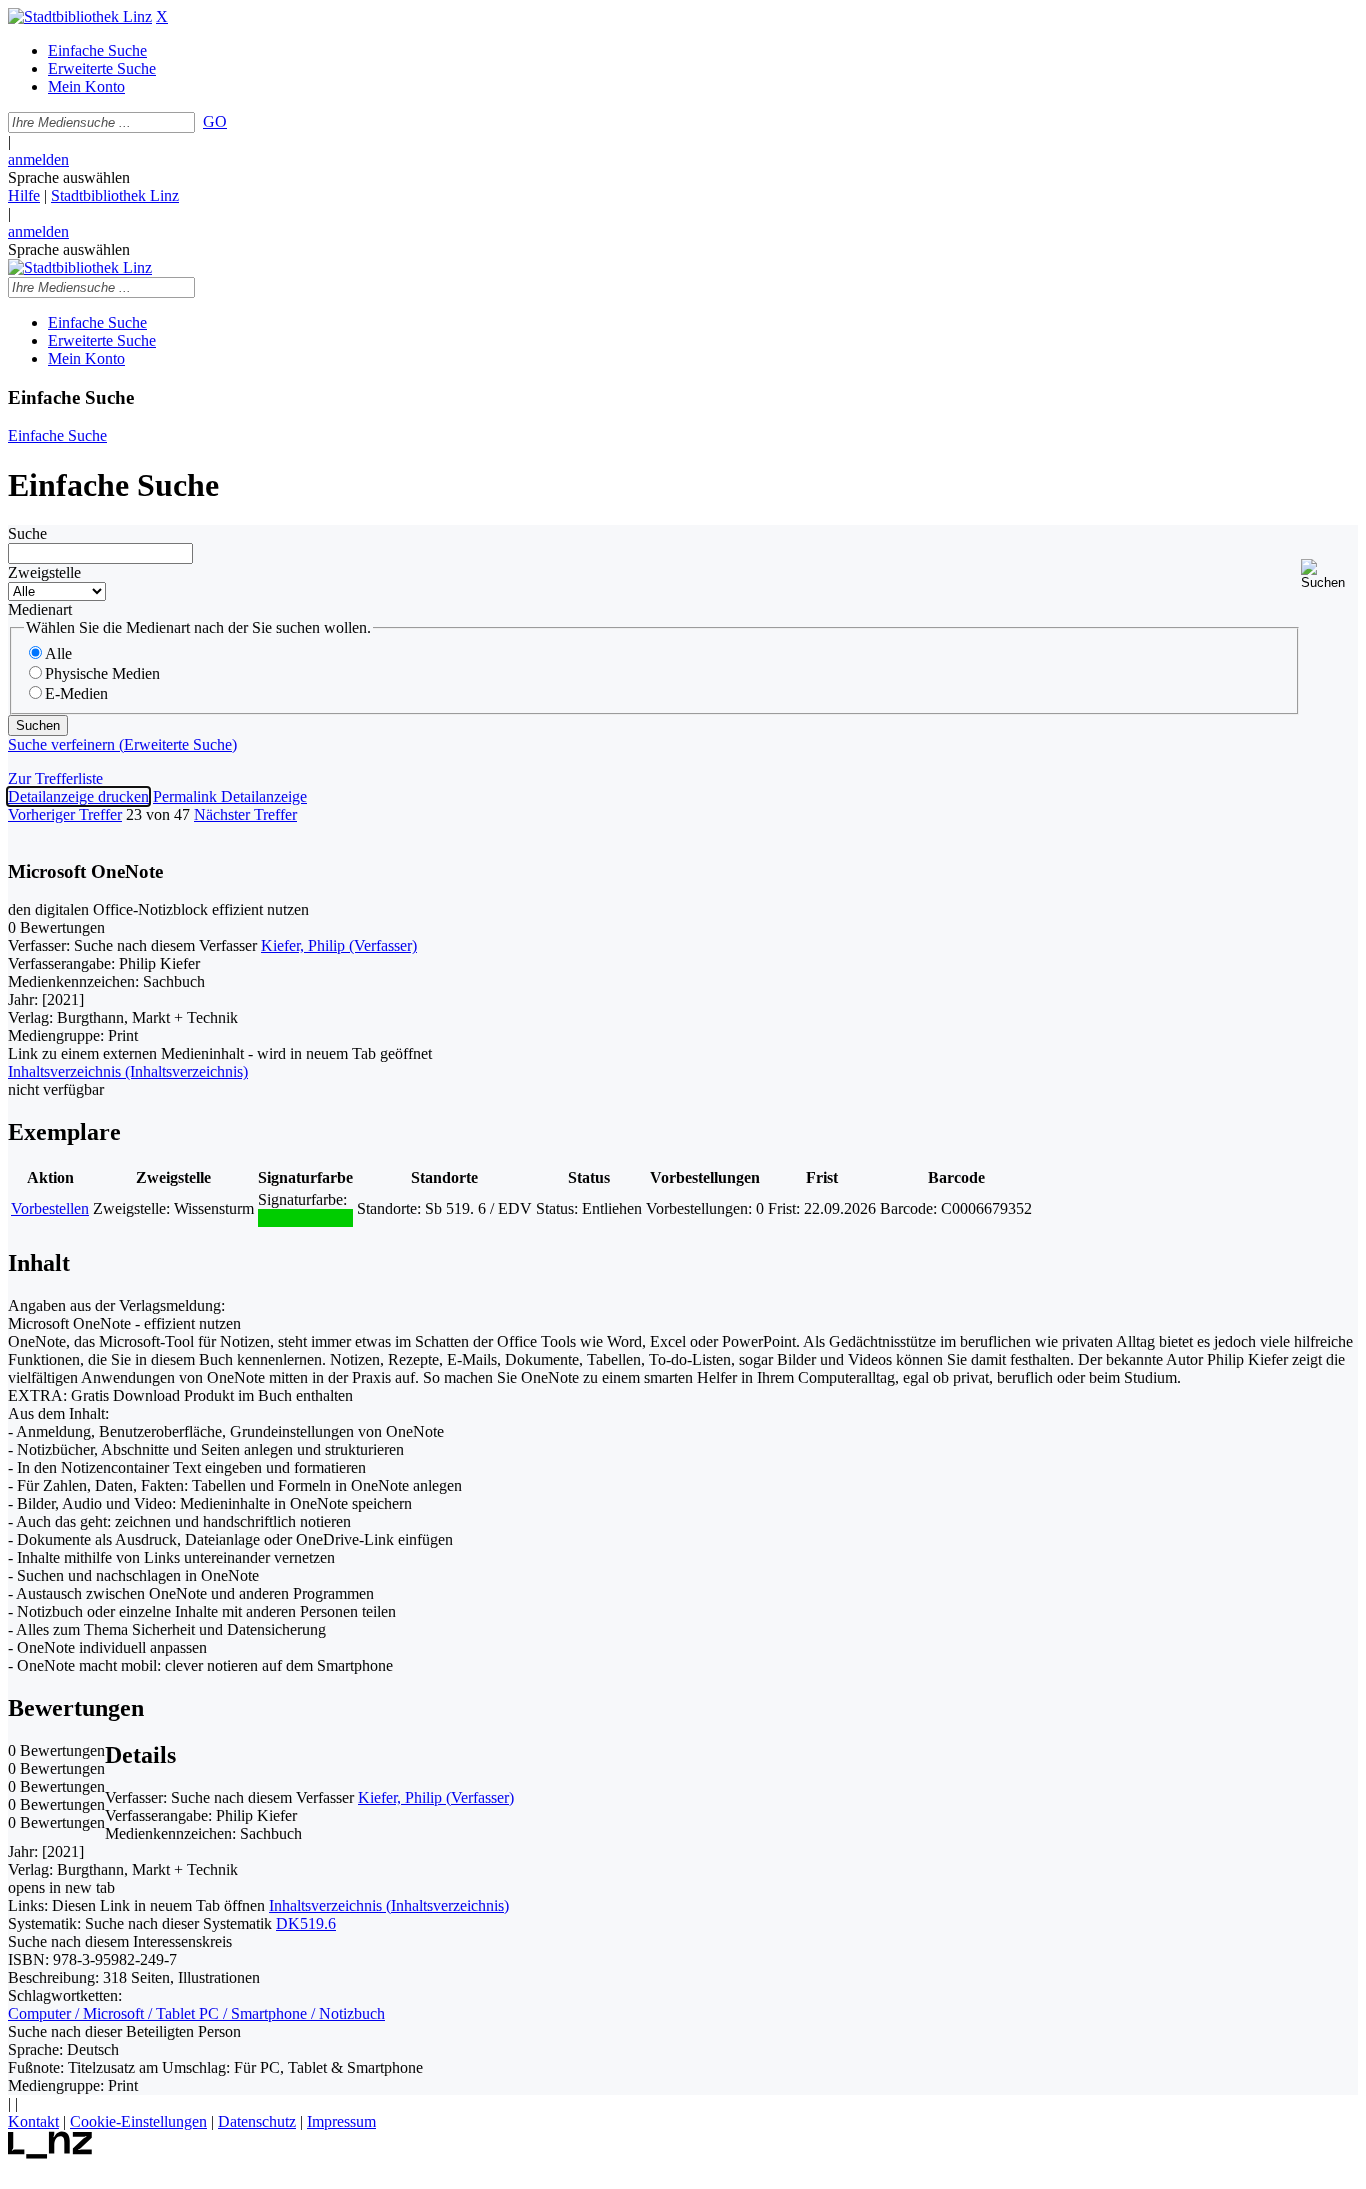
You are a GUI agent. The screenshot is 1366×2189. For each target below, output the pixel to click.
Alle (58, 653)
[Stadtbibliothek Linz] (80, 16)
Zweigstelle (44, 572)
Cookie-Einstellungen (138, 2121)
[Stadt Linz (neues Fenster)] (50, 2153)
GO (215, 121)
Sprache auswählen (69, 177)
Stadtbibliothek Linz (115, 195)
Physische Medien (102, 673)
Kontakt (33, 2121)
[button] (1329, 574)
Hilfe (24, 195)
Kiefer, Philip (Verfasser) (339, 945)
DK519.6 (306, 1923)
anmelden (38, 159)
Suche (27, 533)
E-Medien (76, 693)
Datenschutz (257, 2121)
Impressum (341, 2121)
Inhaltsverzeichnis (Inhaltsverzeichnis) (389, 1905)
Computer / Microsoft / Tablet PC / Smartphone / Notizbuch (196, 2013)
